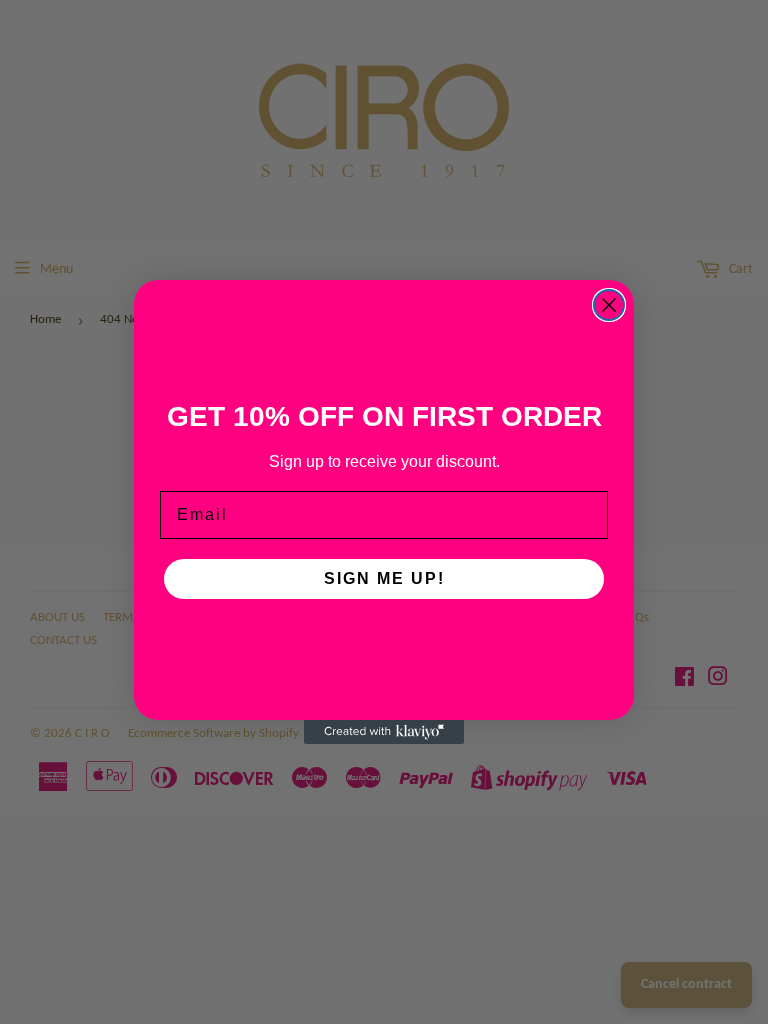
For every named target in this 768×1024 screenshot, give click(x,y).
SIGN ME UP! (384, 578)
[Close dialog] (609, 305)
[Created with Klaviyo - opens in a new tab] (384, 732)
